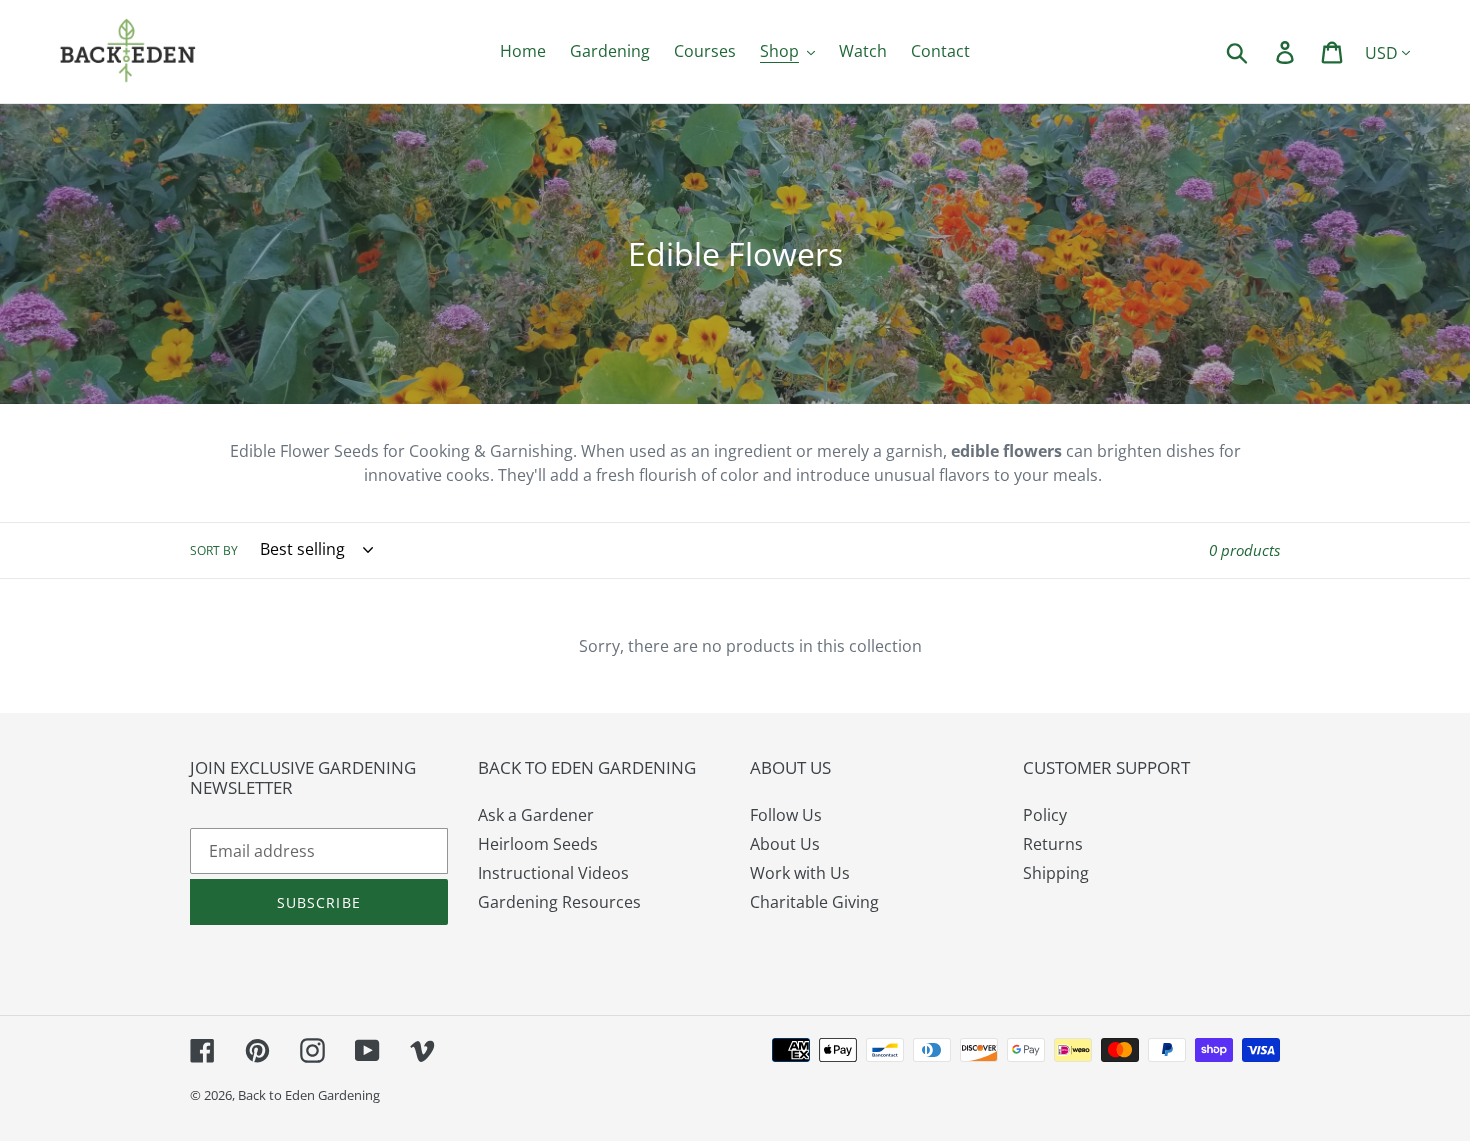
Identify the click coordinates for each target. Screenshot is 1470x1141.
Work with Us (800, 873)
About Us (785, 844)
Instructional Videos (553, 873)
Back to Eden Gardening (309, 1095)
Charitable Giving (814, 902)
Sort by (214, 550)
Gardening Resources (559, 902)
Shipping (1056, 873)
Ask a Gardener (536, 815)
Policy (1045, 815)
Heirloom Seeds (538, 844)
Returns (1053, 844)
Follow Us (786, 815)
